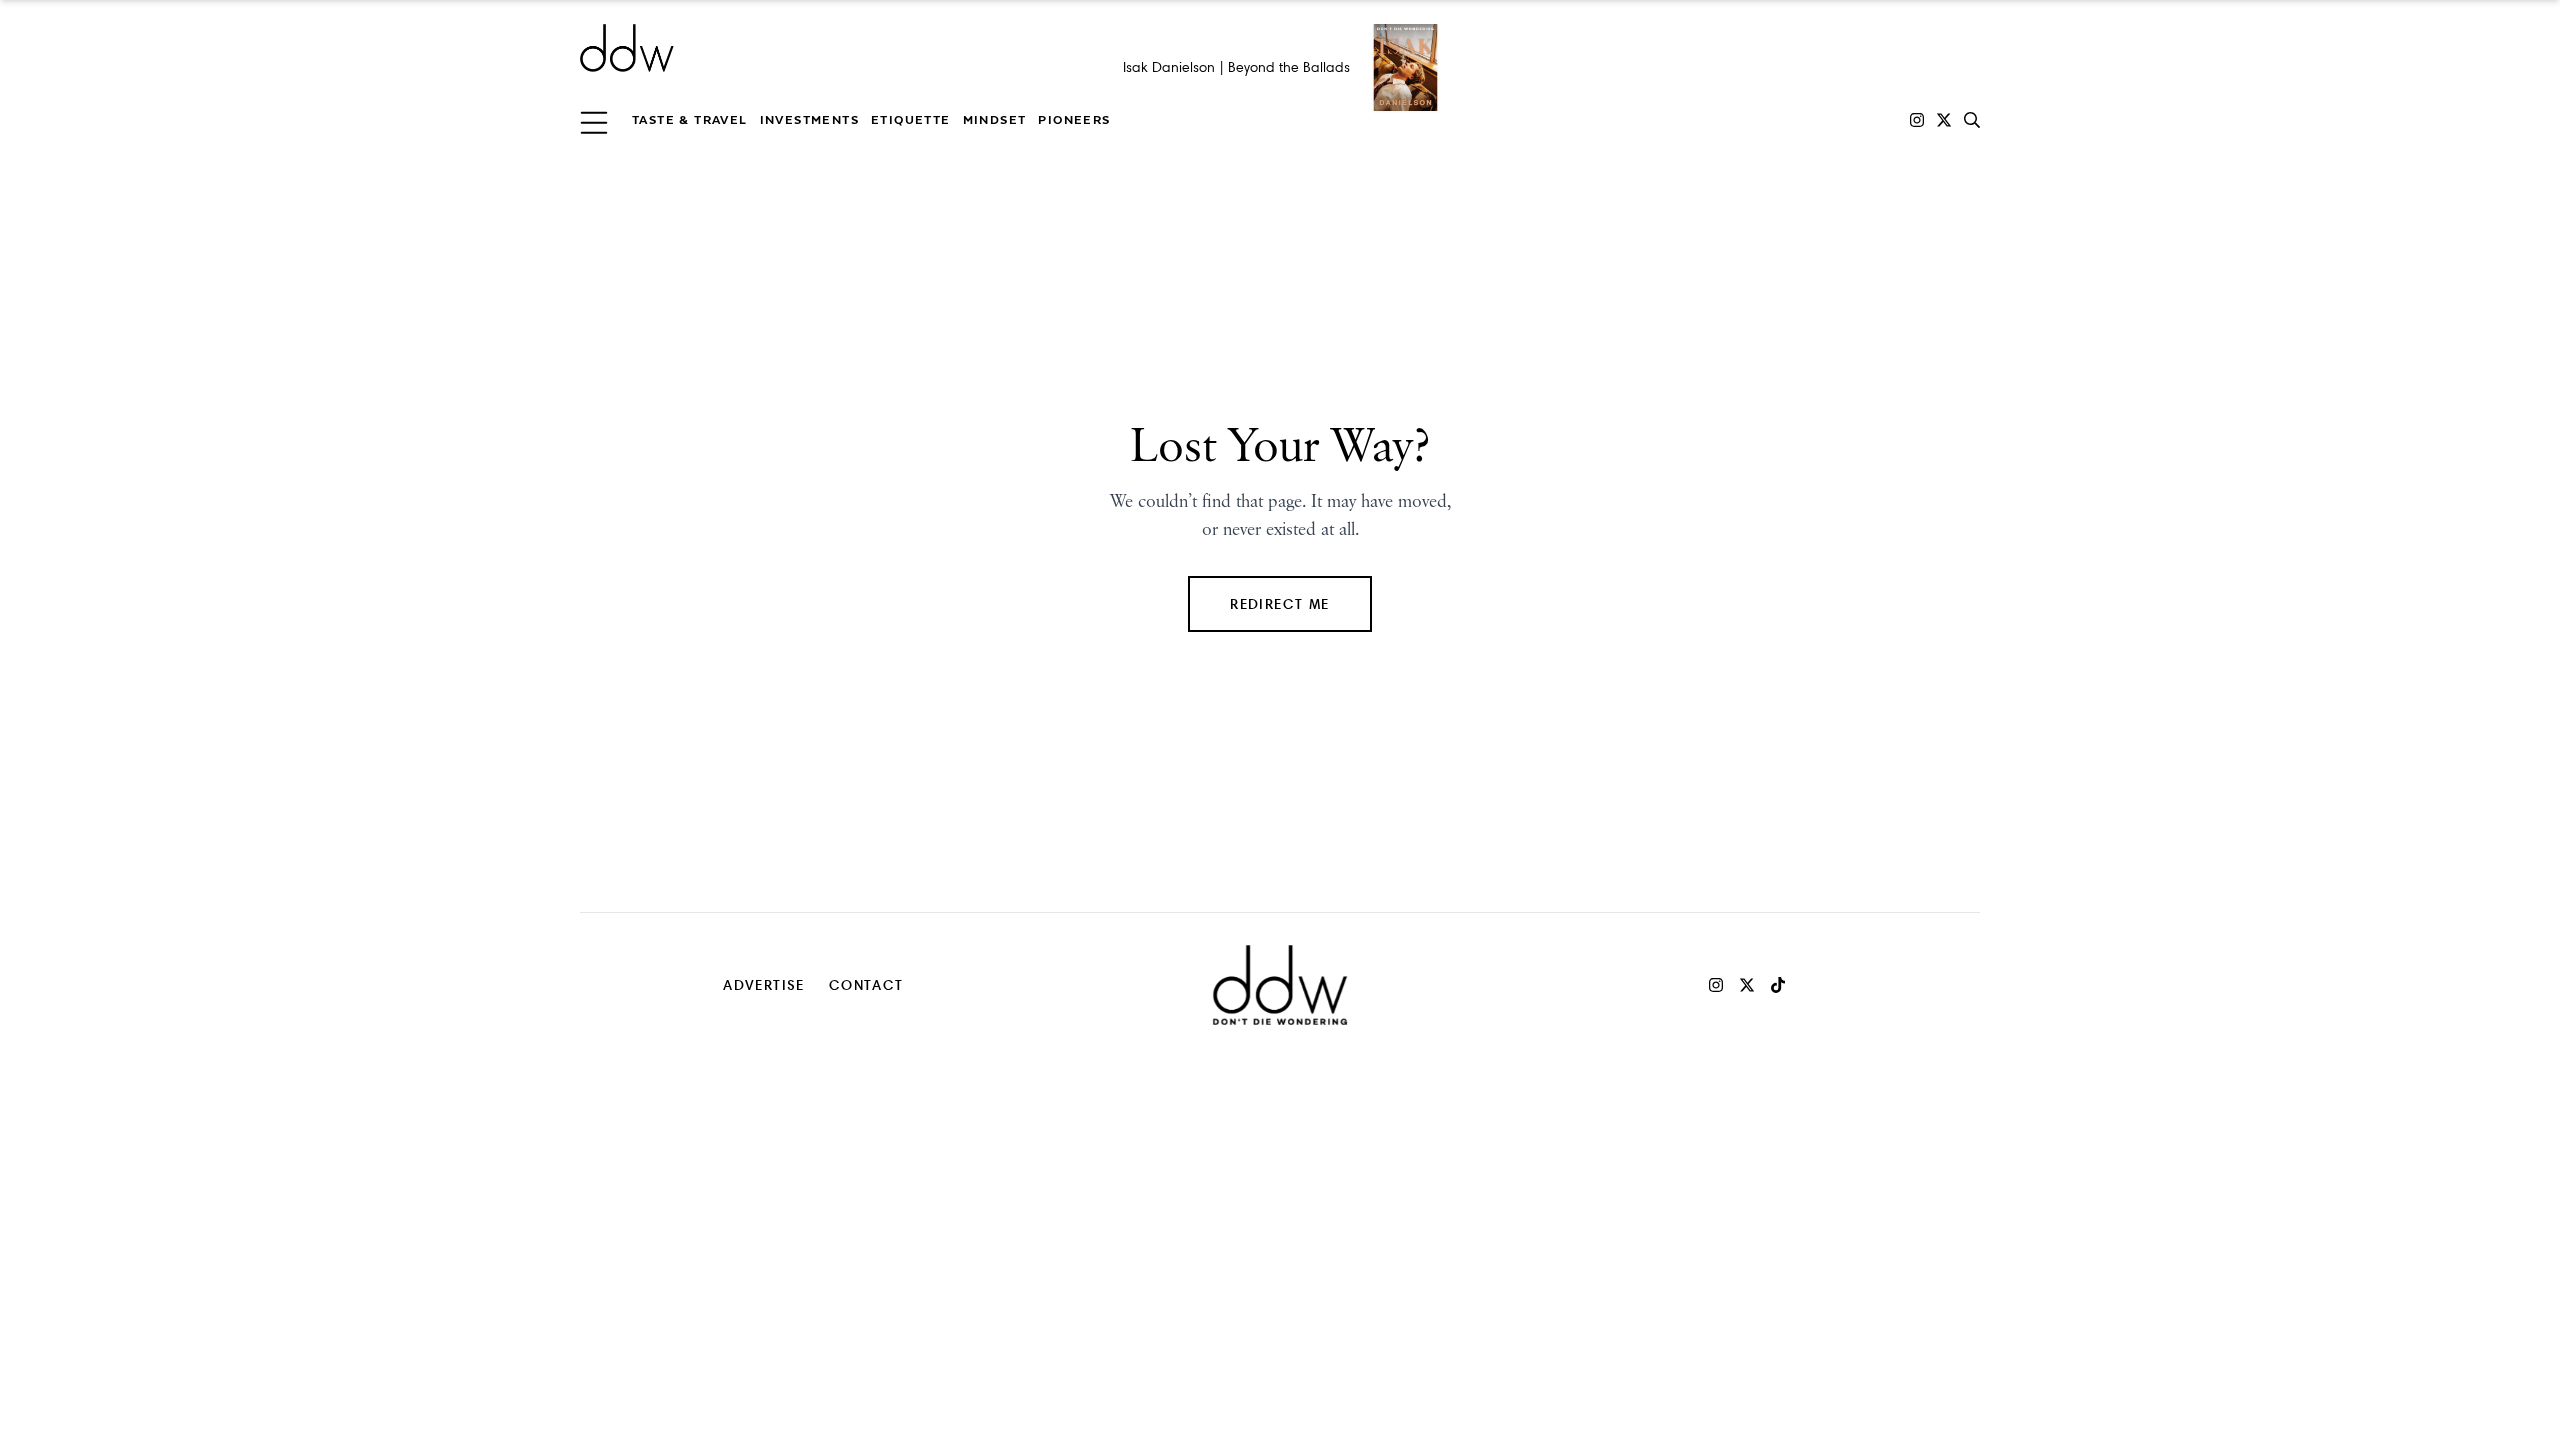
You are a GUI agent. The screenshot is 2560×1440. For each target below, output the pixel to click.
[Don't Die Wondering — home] (772, 48)
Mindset (995, 120)
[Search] (1972, 120)
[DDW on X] (1944, 120)
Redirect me (1279, 603)
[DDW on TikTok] (1778, 985)
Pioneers (1074, 120)
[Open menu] (594, 120)
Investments (809, 120)
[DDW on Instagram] (1917, 120)
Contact (866, 984)
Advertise (764, 984)
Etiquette (911, 120)
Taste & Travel (690, 120)
